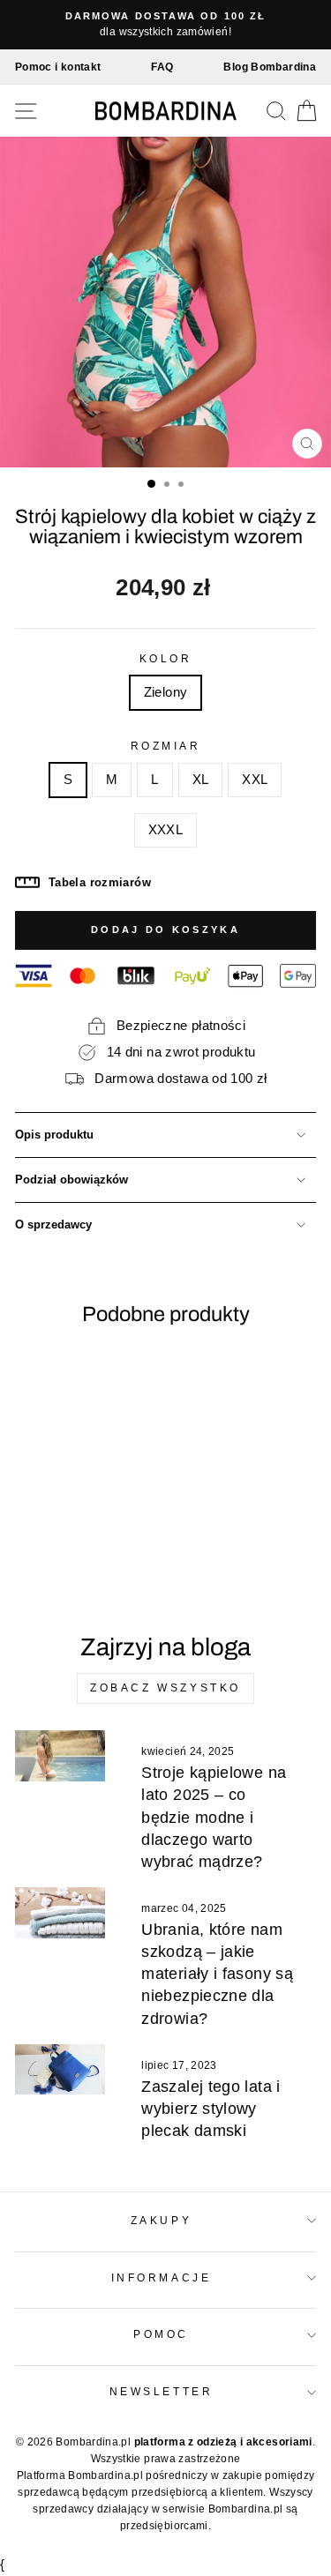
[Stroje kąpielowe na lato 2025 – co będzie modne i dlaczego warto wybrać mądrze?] (60, 1756)
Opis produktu (54, 1135)
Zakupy (161, 2220)
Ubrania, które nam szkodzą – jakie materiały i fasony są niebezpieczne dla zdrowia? (217, 1974)
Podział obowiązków (71, 1180)
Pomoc (161, 2334)
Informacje (161, 2277)
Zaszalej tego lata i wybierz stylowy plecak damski (211, 2109)
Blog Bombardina (270, 67)
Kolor (166, 658)
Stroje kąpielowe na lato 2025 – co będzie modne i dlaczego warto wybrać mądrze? (214, 1817)
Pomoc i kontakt (58, 67)
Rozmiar (166, 746)
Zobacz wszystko (165, 1688)
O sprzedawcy (53, 1225)
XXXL (165, 830)
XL (201, 780)
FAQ (162, 67)
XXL (255, 780)
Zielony (166, 692)
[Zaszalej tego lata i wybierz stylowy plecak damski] (60, 2070)
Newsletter (161, 2391)
